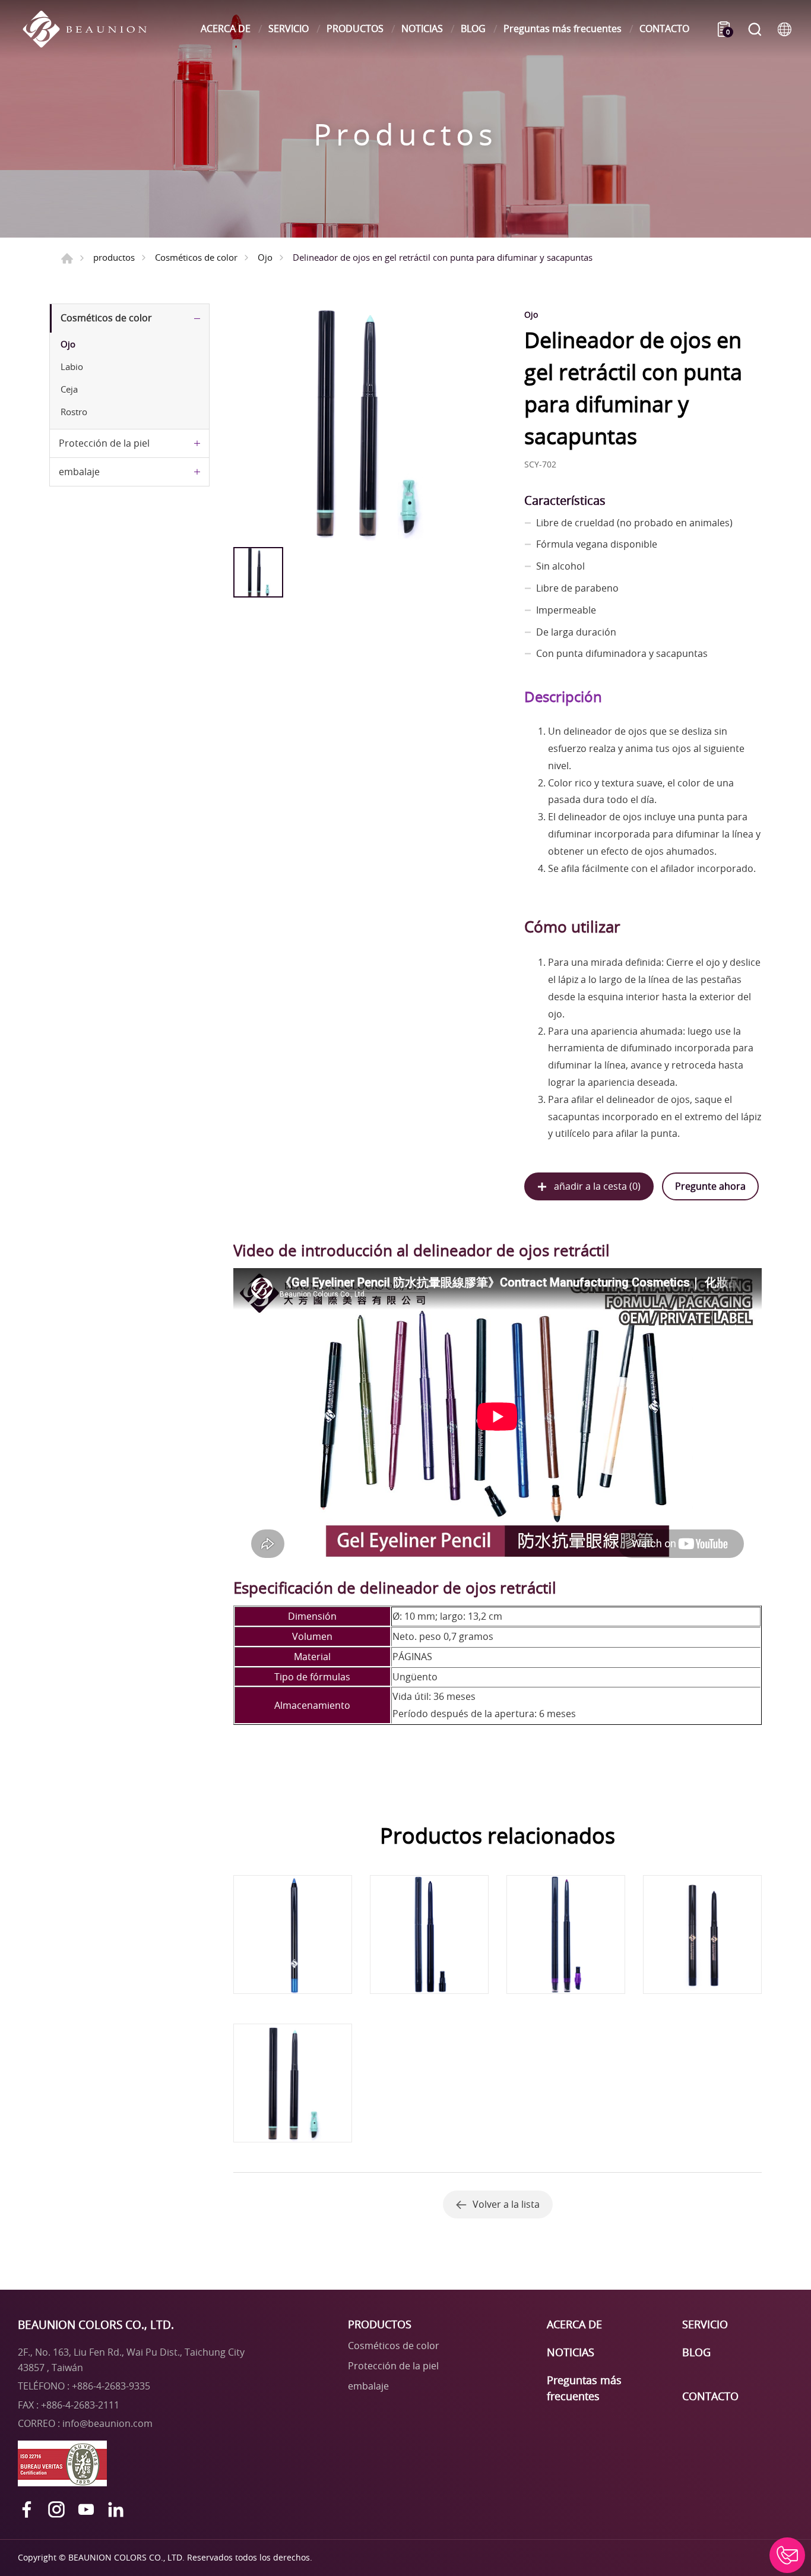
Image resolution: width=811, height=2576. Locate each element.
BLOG (473, 29)
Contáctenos (787, 2555)
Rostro (74, 412)
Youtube (86, 2509)
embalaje (79, 472)
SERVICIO (289, 29)
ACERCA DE (226, 29)
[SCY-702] (366, 422)
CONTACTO (664, 29)
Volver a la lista (506, 2204)
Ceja (69, 389)
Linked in (116, 2509)
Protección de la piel (104, 443)
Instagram (56, 2509)
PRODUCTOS (355, 29)
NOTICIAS (422, 29)
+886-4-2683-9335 (111, 2386)
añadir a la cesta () (597, 1186)
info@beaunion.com (107, 2423)
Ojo (265, 257)
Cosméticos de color (196, 257)
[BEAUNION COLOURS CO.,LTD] (91, 29)
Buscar (755, 29)
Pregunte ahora (710, 1186)
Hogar (67, 258)
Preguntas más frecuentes (563, 29)
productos (114, 257)
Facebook (27, 2509)
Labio (72, 366)
